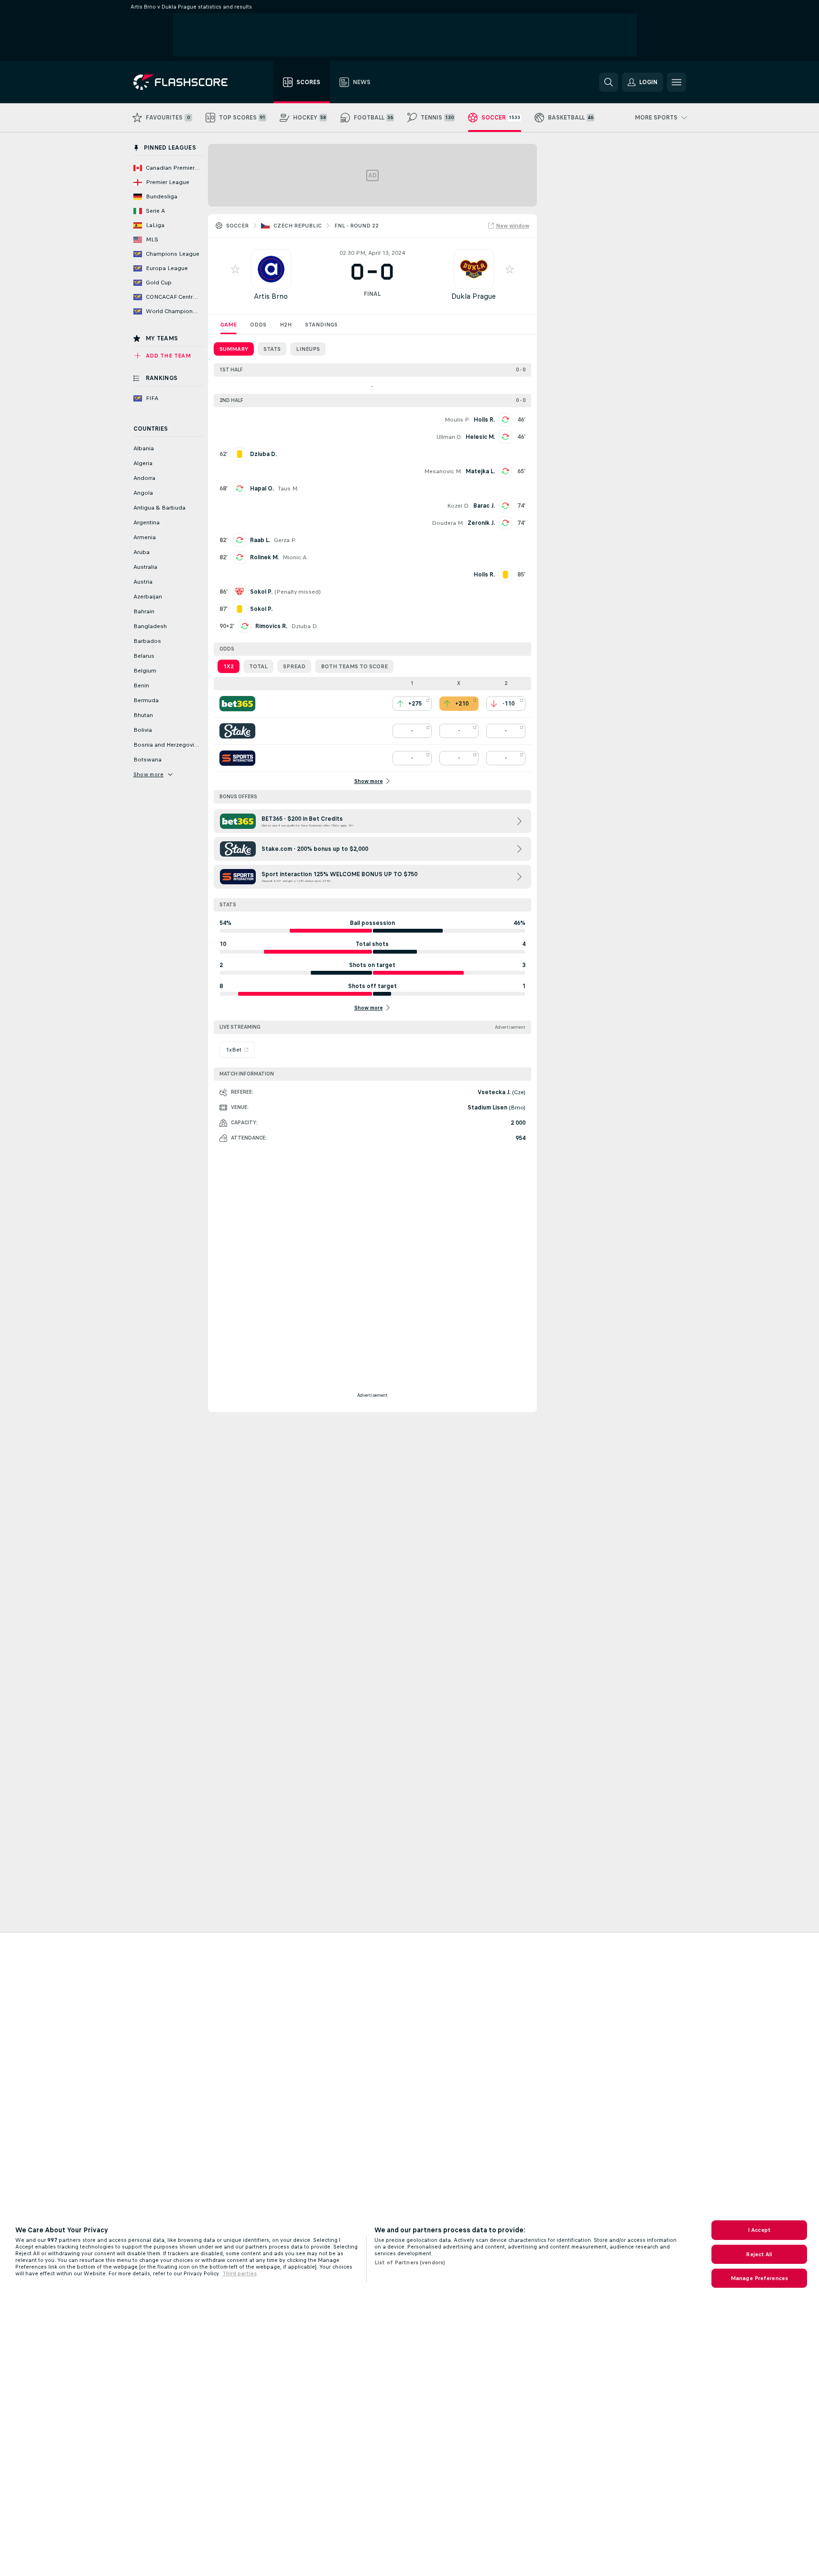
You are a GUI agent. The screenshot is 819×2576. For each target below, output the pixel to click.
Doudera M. (448, 523)
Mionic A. (295, 557)
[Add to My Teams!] (235, 269)
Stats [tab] (272, 349)
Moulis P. (457, 420)
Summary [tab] (234, 349)
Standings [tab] (321, 325)
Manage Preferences (759, 2278)
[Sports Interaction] (237, 758)
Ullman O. (449, 437)
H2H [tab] (286, 325)
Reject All (759, 2254)
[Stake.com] (237, 731)
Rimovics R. (271, 626)
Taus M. (288, 489)
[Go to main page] (187, 82)
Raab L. (260, 540)
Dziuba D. (305, 626)
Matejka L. (480, 471)
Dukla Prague (474, 296)
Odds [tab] (258, 325)
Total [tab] (258, 666)
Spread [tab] (294, 666)
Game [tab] (229, 325)
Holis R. (484, 420)
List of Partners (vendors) (410, 2262)
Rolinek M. (264, 557)
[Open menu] (677, 82)
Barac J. (484, 506)
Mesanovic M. (443, 471)
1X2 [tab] (229, 666)
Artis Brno (271, 296)
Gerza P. (285, 540)
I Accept (759, 2230)
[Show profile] (271, 269)
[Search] (609, 82)
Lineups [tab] (308, 349)
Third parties (240, 2273)
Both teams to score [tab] (354, 666)
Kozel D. (458, 506)
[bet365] (237, 704)
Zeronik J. (481, 523)
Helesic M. (480, 437)
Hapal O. (262, 489)
